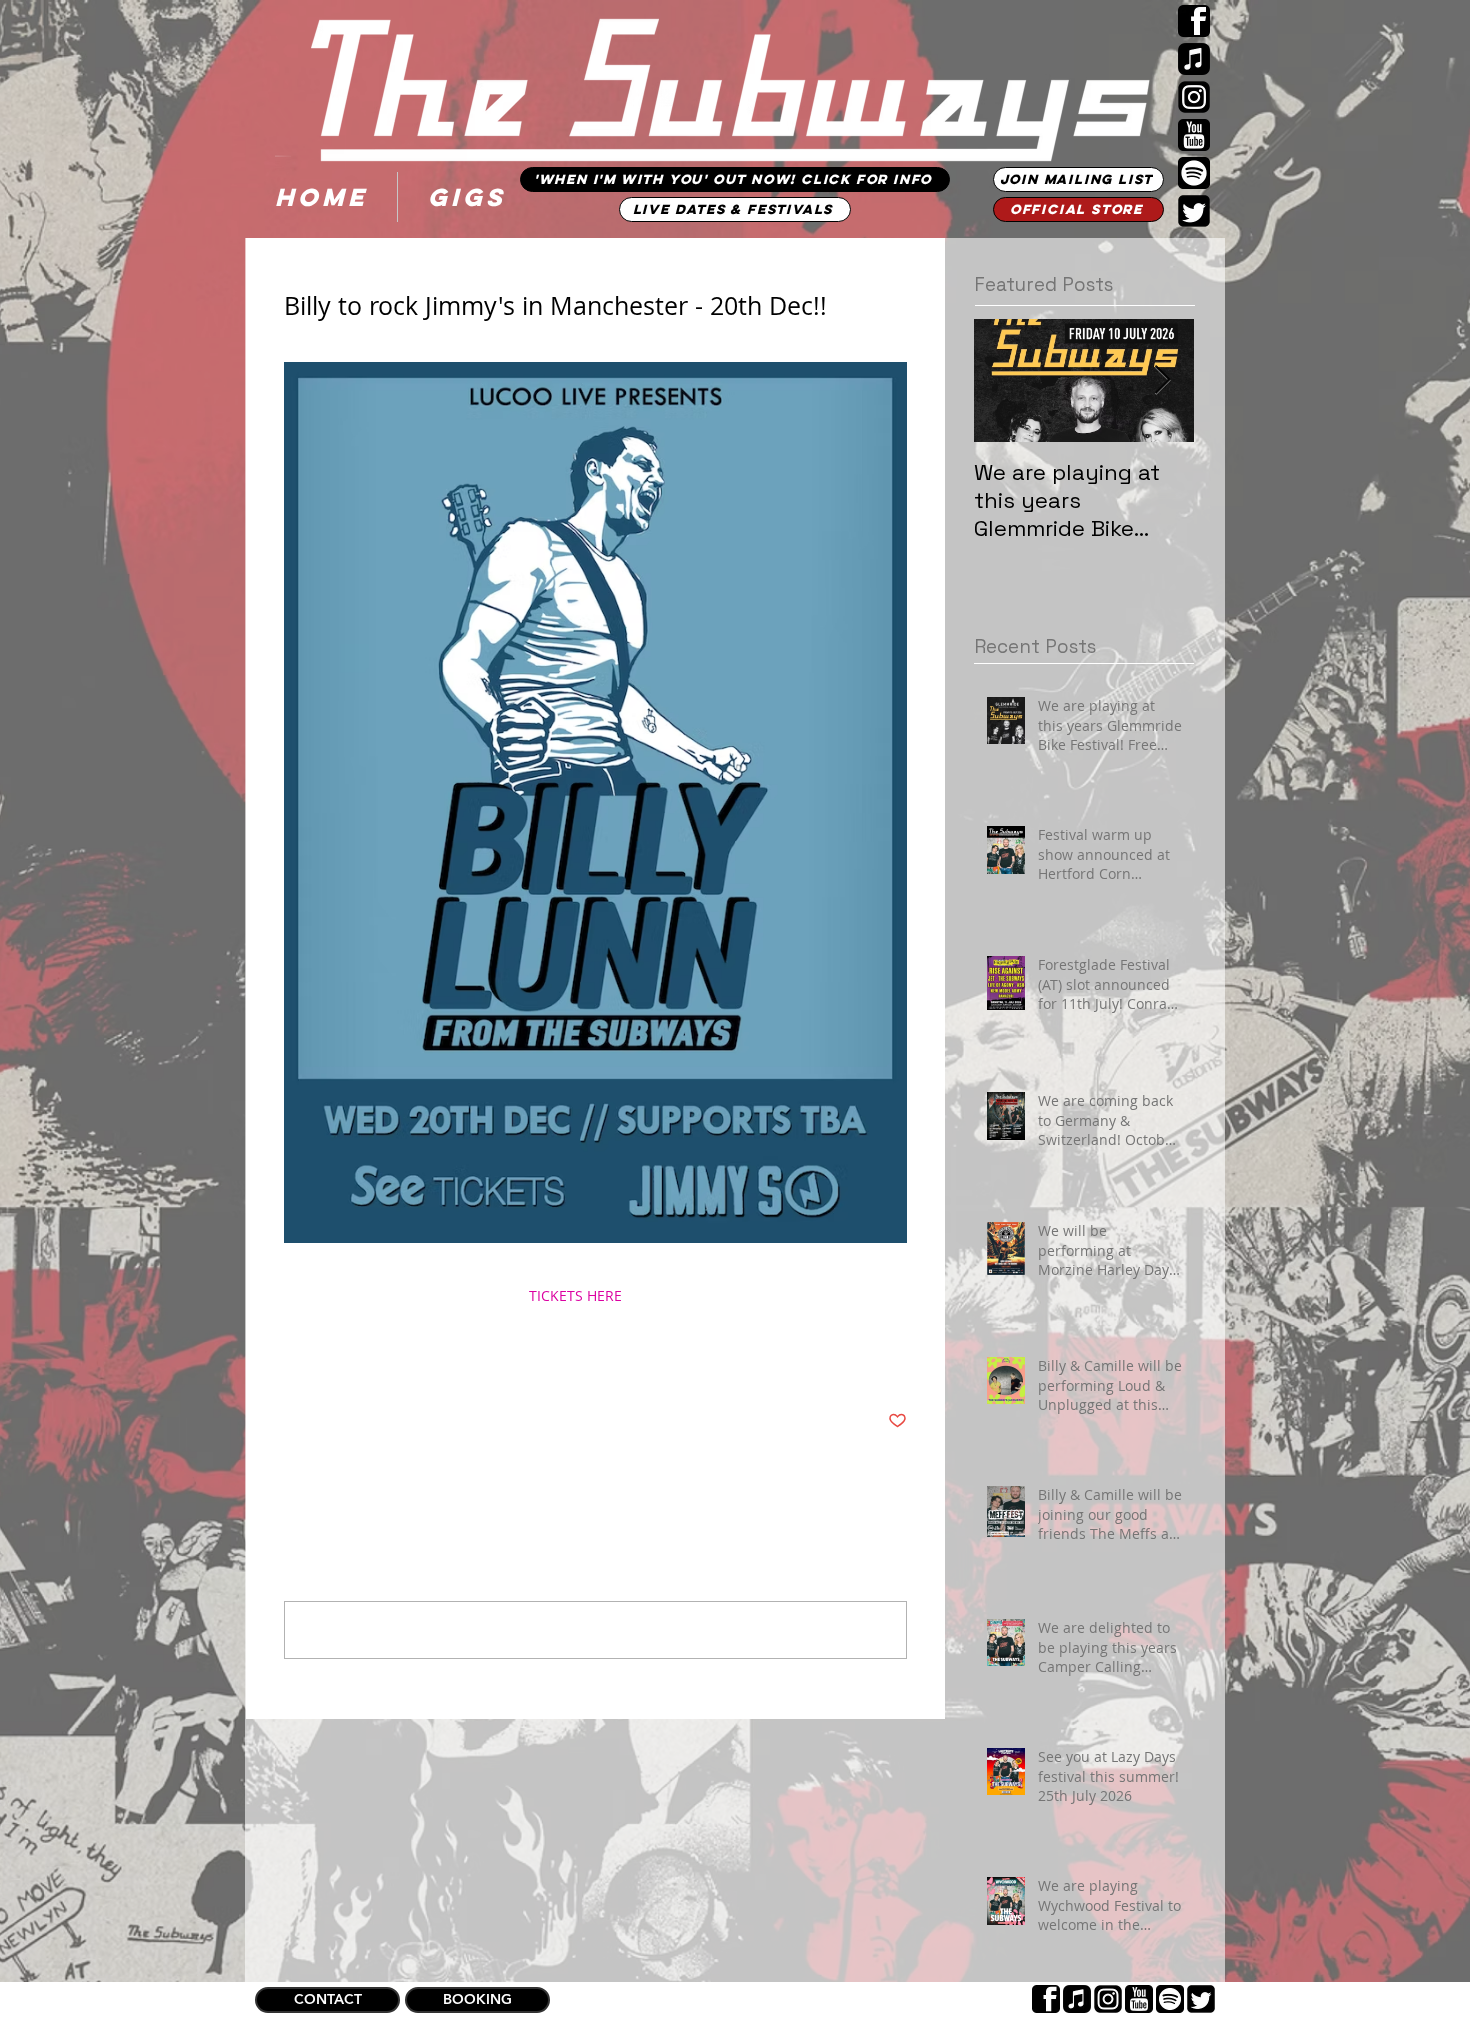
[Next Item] (1162, 380)
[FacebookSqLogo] (1194, 21)
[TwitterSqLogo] (1194, 211)
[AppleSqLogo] (1194, 59)
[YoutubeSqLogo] (1194, 135)
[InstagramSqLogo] (1194, 97)
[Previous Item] (1006, 380)
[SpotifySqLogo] (1194, 173)
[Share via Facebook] (293, 1359)
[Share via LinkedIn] (391, 1359)
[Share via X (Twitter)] (342, 1359)
